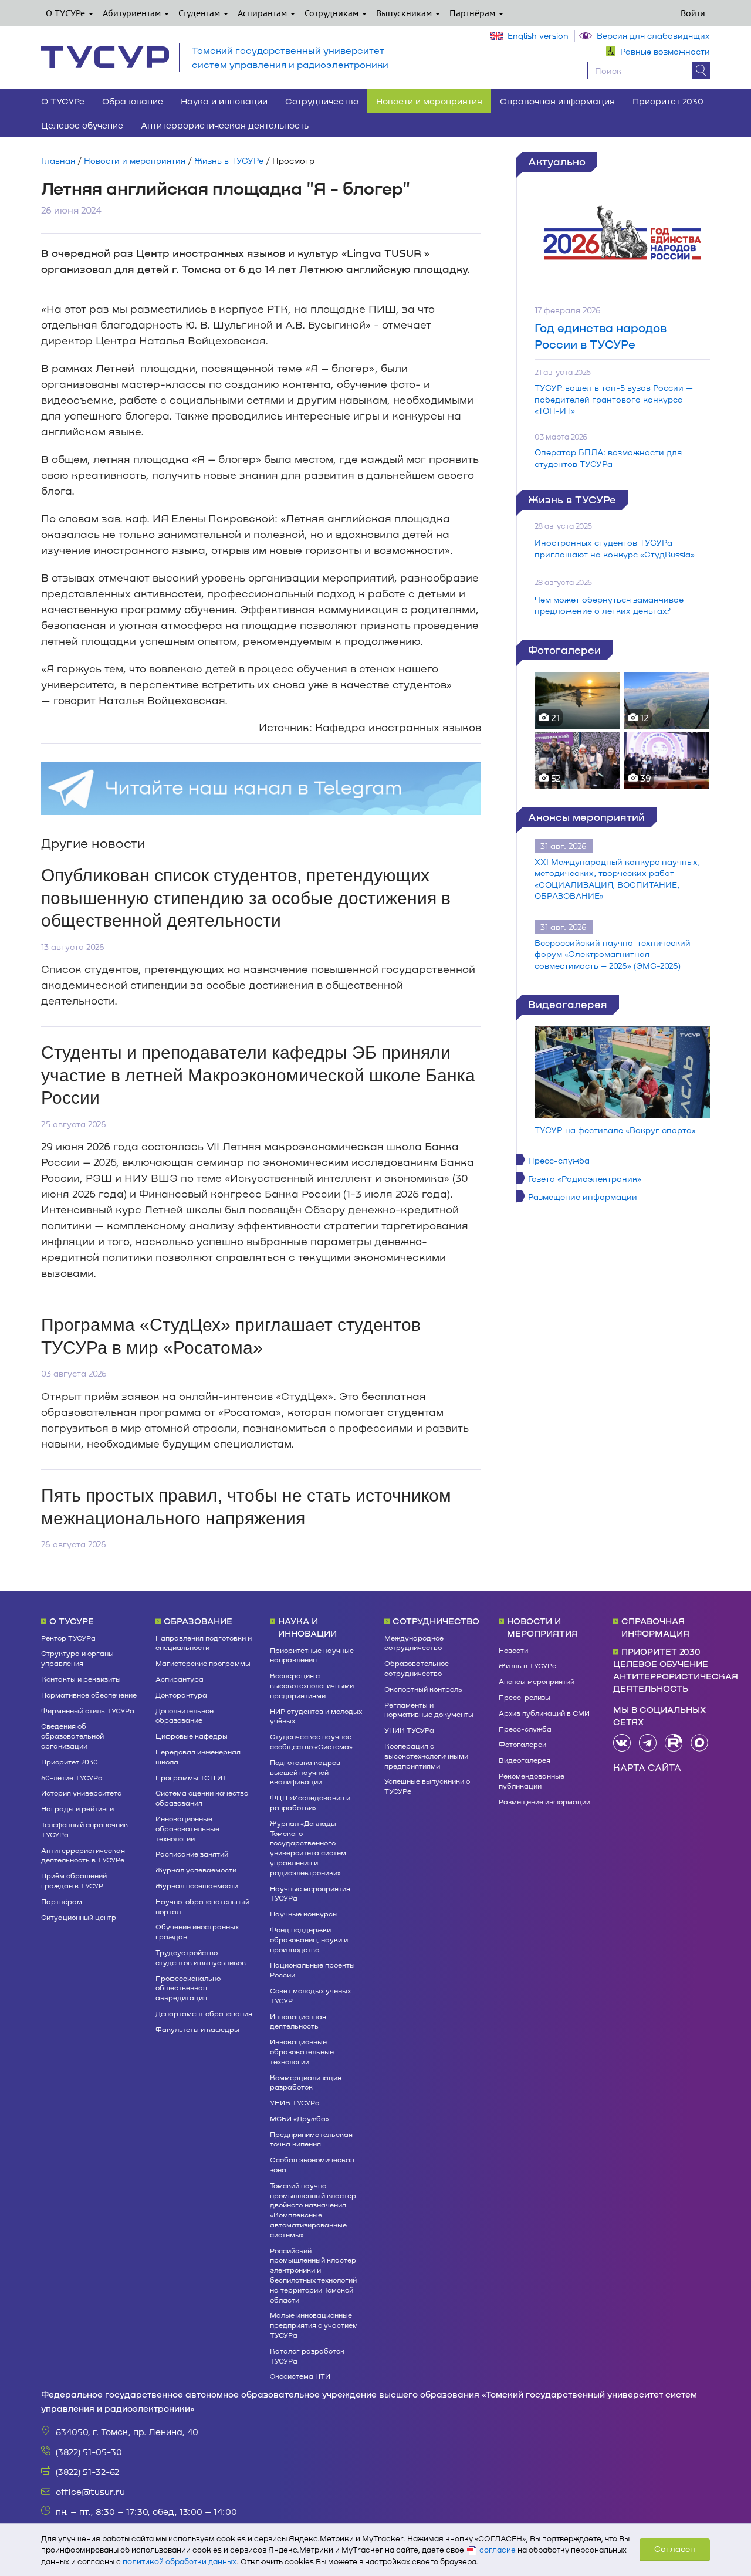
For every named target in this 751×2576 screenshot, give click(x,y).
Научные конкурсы (304, 1914)
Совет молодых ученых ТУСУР (310, 1995)
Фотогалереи (564, 650)
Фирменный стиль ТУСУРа (88, 1710)
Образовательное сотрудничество (417, 1668)
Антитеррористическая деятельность (225, 125)
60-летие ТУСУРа (72, 1777)
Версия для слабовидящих (653, 36)
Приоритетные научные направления (312, 1655)
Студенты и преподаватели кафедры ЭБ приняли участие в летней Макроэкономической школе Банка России (258, 1075)
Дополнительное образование (185, 1715)
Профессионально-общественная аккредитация (190, 1988)
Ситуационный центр (79, 1917)
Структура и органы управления (77, 1658)
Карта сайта (647, 1767)
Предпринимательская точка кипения (311, 2139)
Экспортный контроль (423, 1689)
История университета (82, 1793)
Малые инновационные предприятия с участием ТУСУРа (314, 2325)
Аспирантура (180, 1679)
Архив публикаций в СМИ (544, 1713)
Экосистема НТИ (300, 2376)
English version (538, 36)
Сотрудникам (333, 13)
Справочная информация (557, 101)
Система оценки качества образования (202, 1798)
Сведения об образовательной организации (72, 1736)
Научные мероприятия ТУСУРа (310, 1893)
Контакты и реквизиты (81, 1679)
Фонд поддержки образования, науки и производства (309, 1939)
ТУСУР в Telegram (648, 1743)
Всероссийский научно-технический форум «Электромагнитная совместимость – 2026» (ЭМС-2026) (613, 954)
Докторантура (181, 1695)
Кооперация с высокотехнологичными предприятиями (312, 1685)
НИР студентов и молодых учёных (316, 1716)
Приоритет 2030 (668, 101)
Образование (133, 101)
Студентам (200, 13)
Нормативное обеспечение (89, 1695)
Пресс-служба (559, 1160)
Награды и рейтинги (77, 1808)
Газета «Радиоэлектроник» (585, 1179)
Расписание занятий (192, 1854)
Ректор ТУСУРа (68, 1638)
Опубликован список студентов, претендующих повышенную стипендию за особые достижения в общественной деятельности (246, 898)
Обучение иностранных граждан (197, 1931)
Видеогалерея (568, 1004)
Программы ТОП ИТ (191, 1777)
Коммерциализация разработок (306, 2082)
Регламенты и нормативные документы (429, 1710)
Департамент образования (204, 2013)
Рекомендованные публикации (532, 1781)
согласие (498, 2550)
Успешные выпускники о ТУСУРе (427, 1786)
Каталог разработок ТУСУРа (307, 2356)
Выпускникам (405, 13)
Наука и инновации (224, 101)
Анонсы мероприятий (586, 817)
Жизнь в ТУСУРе (229, 160)
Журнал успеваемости (196, 1870)
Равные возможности (665, 51)
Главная (58, 160)
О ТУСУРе (67, 13)
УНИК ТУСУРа (295, 2102)
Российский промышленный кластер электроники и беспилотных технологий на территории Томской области (313, 2275)
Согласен (675, 2549)
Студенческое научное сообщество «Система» (311, 1741)
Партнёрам (473, 13)
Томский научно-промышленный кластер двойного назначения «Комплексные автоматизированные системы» (313, 2210)
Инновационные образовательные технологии (187, 1828)
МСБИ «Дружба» (300, 2118)
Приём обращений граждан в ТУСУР (74, 1880)
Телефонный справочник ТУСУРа (84, 1829)
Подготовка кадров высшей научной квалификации (305, 1772)
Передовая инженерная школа (198, 1757)
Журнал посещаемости (197, 1885)
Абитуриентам (133, 13)
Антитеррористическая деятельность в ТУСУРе (83, 1855)
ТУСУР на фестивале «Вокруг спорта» (615, 1130)
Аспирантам (263, 13)
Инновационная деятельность (298, 2021)
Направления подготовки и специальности (204, 1643)
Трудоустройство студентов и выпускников (201, 1957)
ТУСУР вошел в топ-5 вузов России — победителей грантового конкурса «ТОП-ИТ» (614, 399)
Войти (693, 13)
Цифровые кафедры (192, 1736)
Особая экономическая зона (312, 2164)
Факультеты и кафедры (197, 2029)
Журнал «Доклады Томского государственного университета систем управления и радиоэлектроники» (308, 1848)
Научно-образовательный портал (202, 1906)
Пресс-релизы (525, 1697)
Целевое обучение (82, 125)
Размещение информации (583, 1197)
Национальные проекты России (312, 1970)
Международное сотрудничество (414, 1643)
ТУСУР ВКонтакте (622, 1743)
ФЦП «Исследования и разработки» (310, 1802)
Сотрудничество (322, 101)
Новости (513, 1650)
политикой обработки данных (180, 2561)
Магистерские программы (203, 1663)
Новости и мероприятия (429, 101)
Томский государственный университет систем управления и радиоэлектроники (290, 57)
